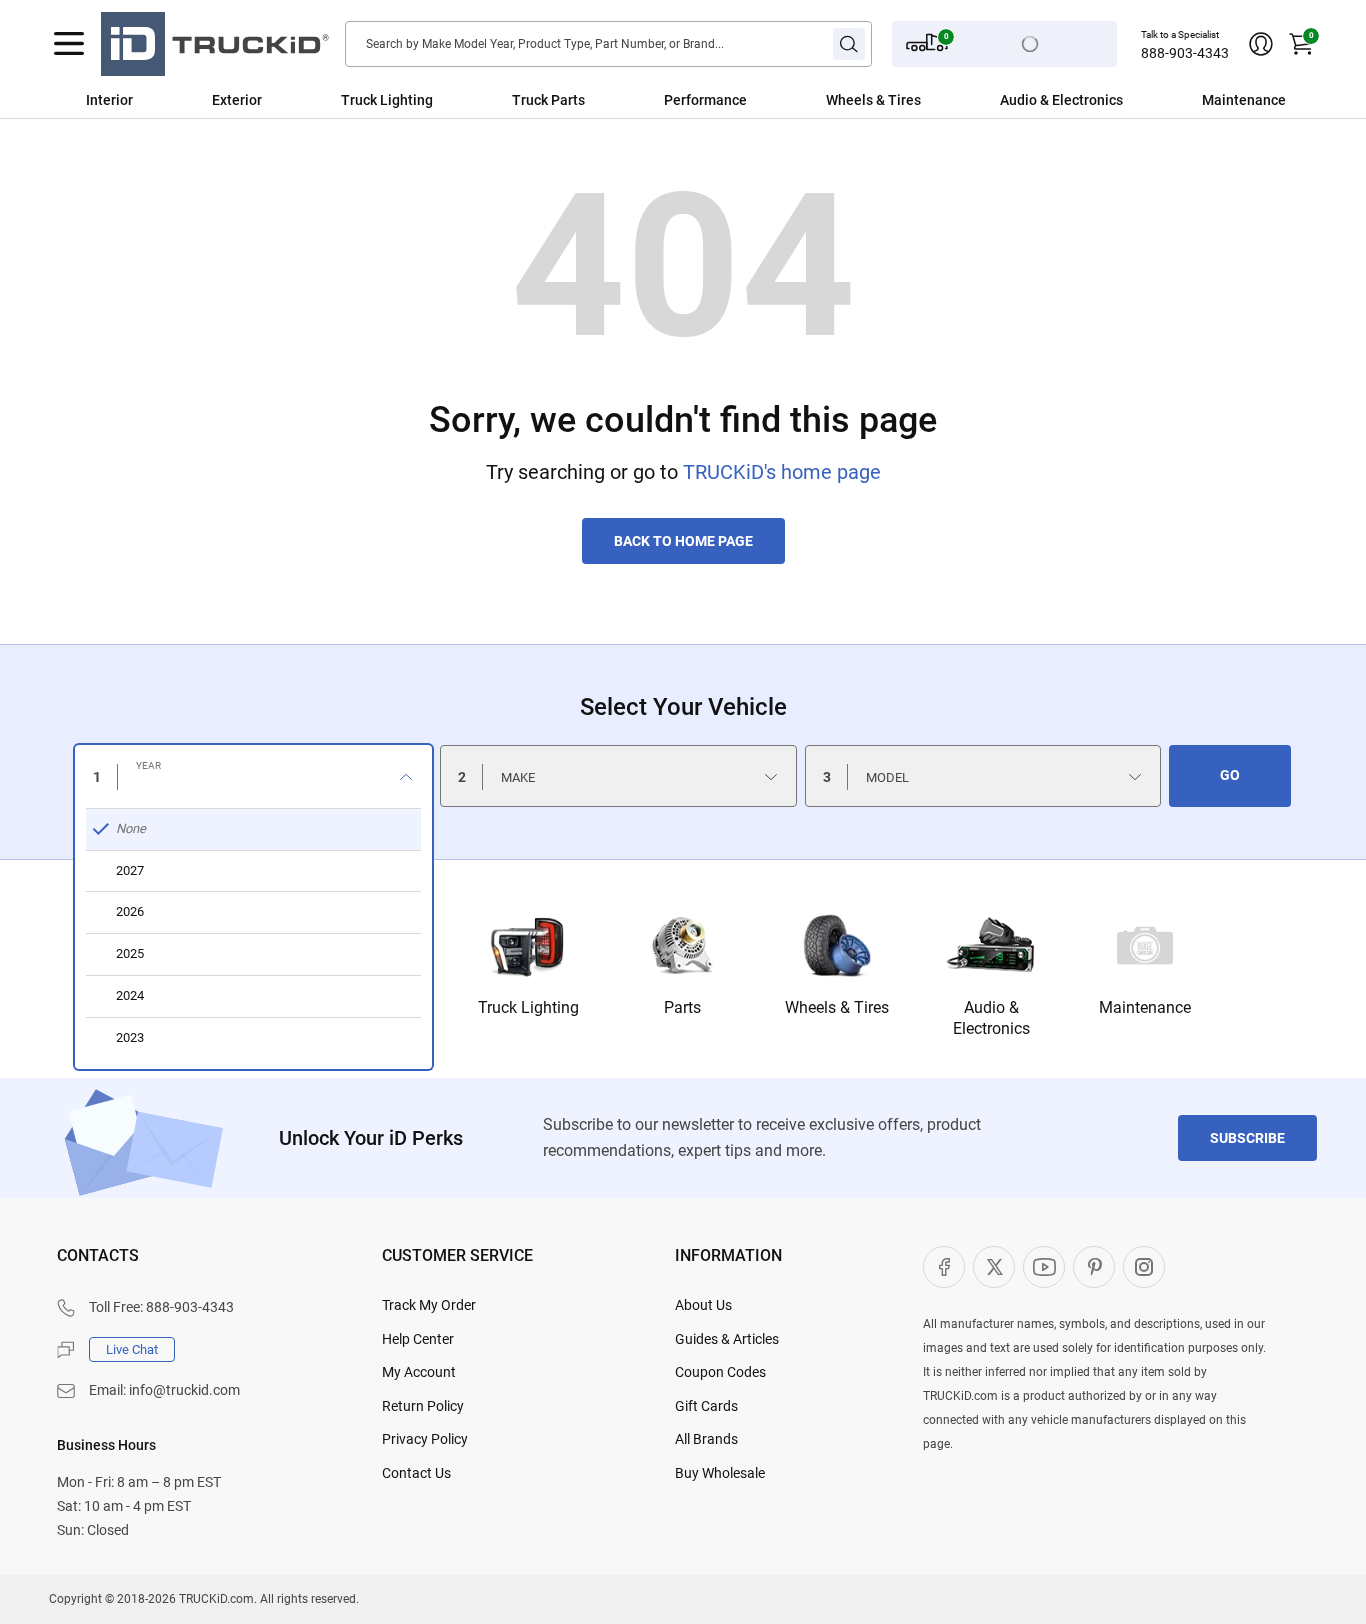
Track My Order (429, 1305)
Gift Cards (706, 1406)
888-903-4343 (1185, 53)
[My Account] (1261, 44)
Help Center (418, 1339)
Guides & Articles (727, 1339)
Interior (109, 100)
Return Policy (423, 1406)
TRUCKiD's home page (782, 472)
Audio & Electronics (1061, 100)
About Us (703, 1305)
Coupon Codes (720, 1372)
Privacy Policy (425, 1439)
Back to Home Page (683, 541)
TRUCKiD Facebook (944, 1267)
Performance (705, 100)
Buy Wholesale (720, 1473)
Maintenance (1244, 100)
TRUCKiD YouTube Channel (1044, 1267)
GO (1230, 775)
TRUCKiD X (994, 1267)
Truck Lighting (387, 100)
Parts (682, 1007)
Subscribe (1247, 1138)
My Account (419, 1372)
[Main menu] (69, 44)
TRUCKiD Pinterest (1094, 1267)
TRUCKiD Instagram (1144, 1267)
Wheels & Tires (873, 100)
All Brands (706, 1439)
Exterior (237, 100)
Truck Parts (548, 100)
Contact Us (416, 1473)
